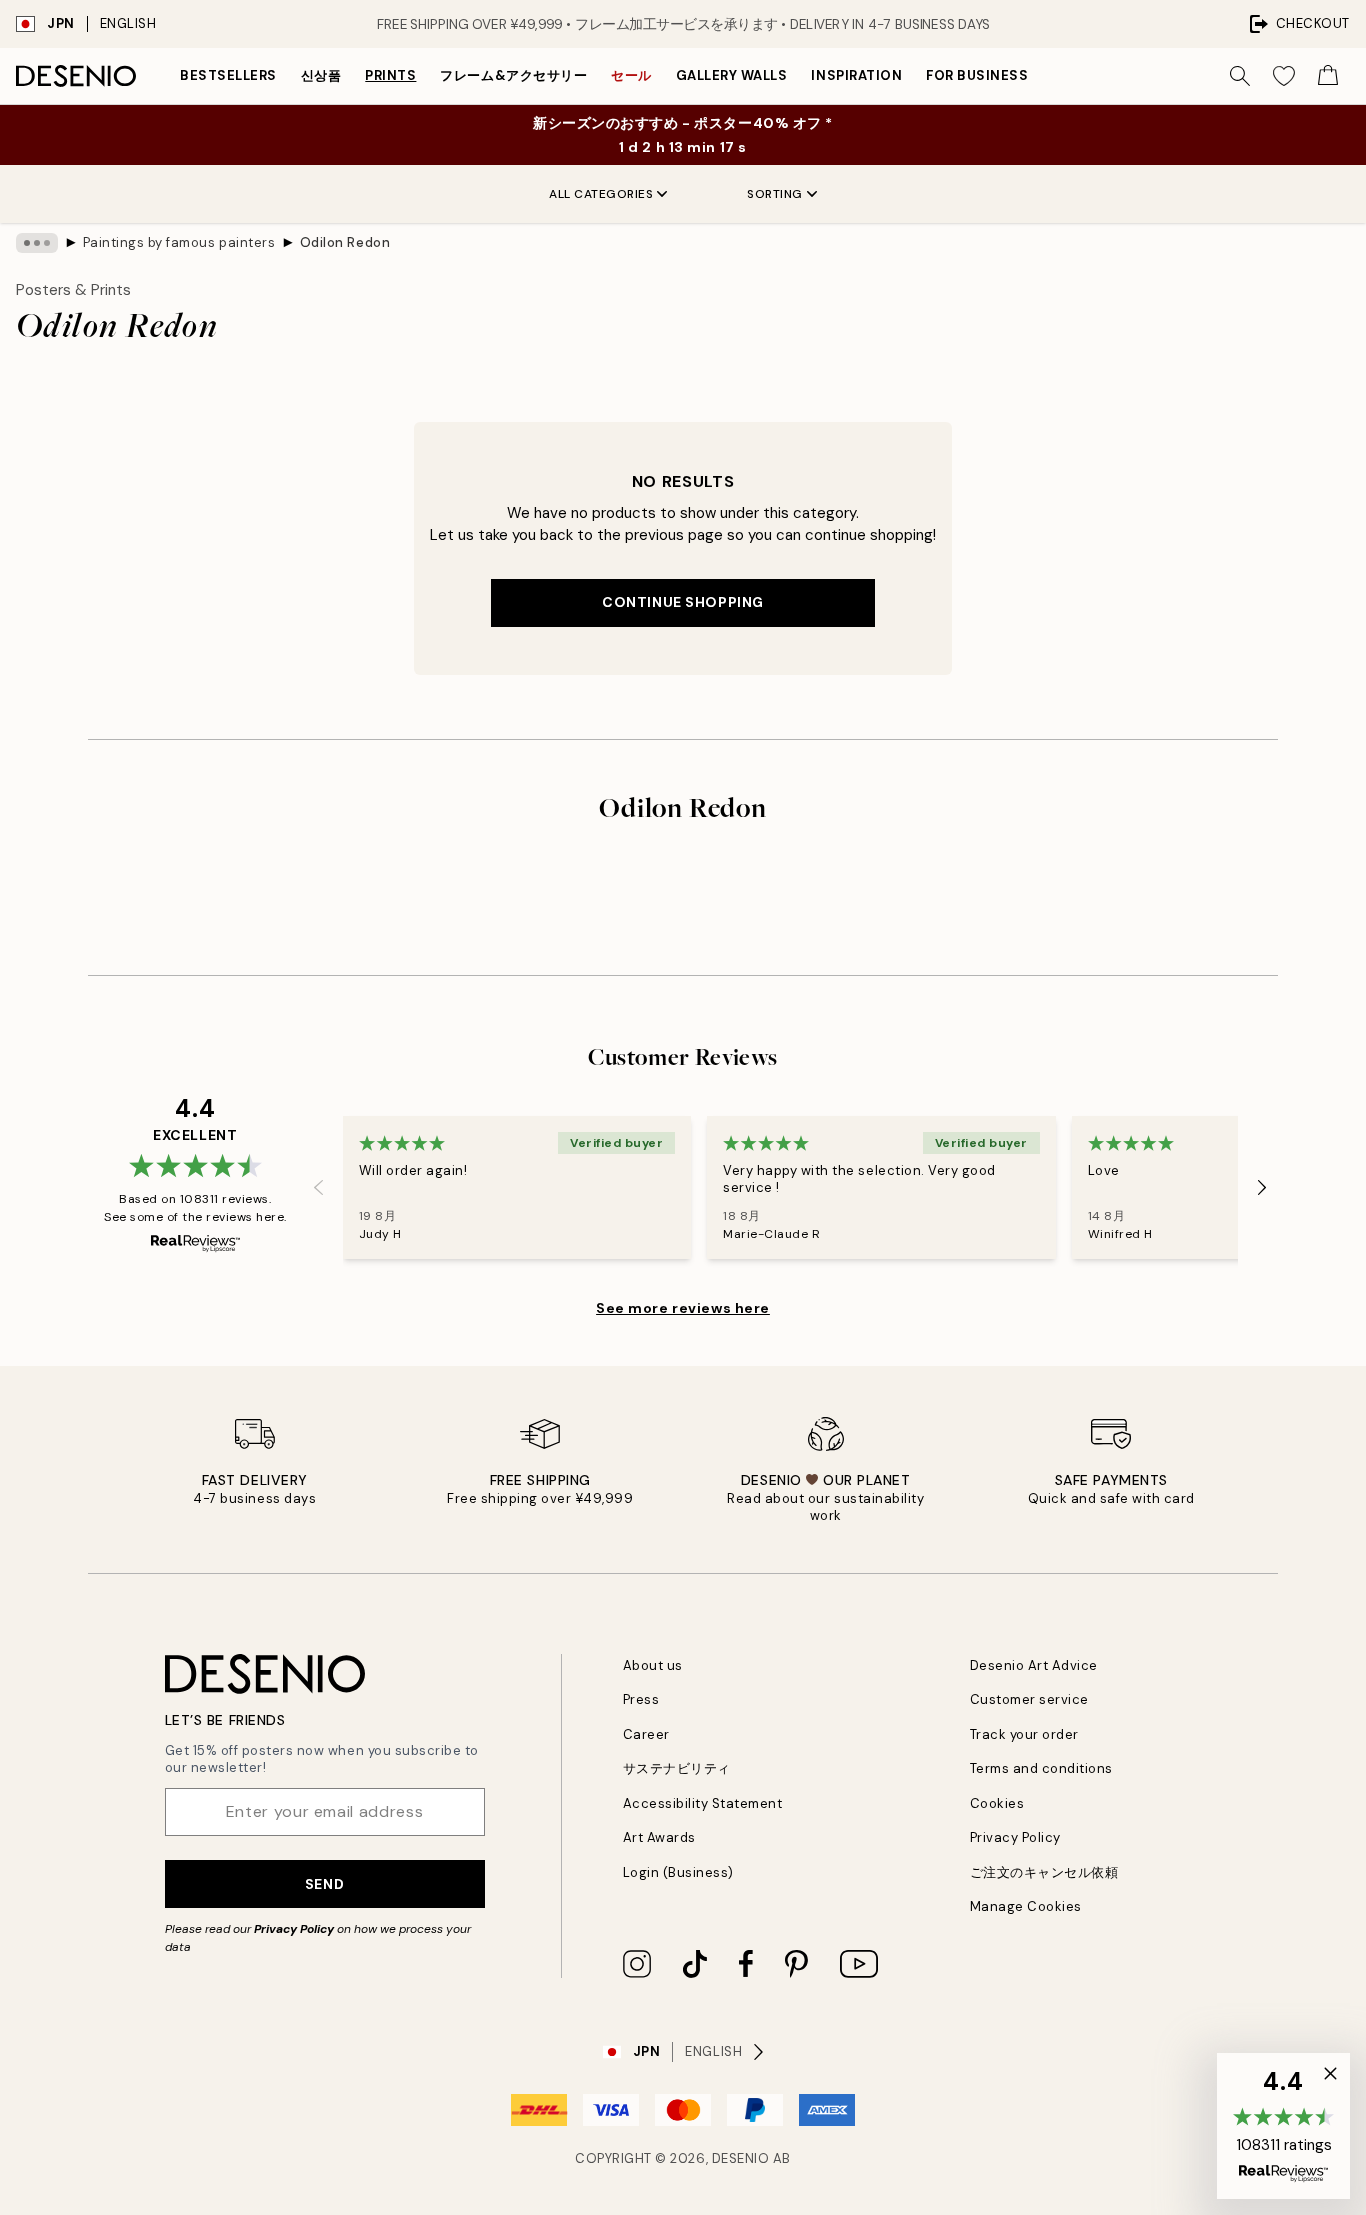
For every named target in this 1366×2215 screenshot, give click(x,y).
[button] (1283, 2126)
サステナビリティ (677, 1768)
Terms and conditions (1041, 1768)
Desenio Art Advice (1034, 1665)
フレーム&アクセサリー (513, 75)
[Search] (1240, 76)
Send (324, 1884)
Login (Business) (678, 1872)
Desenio (741, 2158)
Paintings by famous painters (179, 242)
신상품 (321, 75)
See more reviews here (683, 1308)
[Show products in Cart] (1328, 76)
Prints (390, 75)
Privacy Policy (294, 1929)
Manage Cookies (1026, 1906)
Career (646, 1734)
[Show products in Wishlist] (1284, 76)
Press (641, 1699)
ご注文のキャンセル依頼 (1044, 1872)
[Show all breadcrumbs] (37, 243)
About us (653, 1665)
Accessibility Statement (703, 1803)
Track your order (1024, 1734)
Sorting (775, 194)
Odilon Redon (345, 242)
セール (631, 75)
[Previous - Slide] (319, 1187)
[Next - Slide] (1262, 1187)
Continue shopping (683, 602)
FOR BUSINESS (977, 75)
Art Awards (659, 1837)
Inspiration (856, 75)
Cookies (997, 1803)
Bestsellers (228, 75)
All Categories (601, 194)
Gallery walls (732, 75)
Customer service (1029, 1699)
